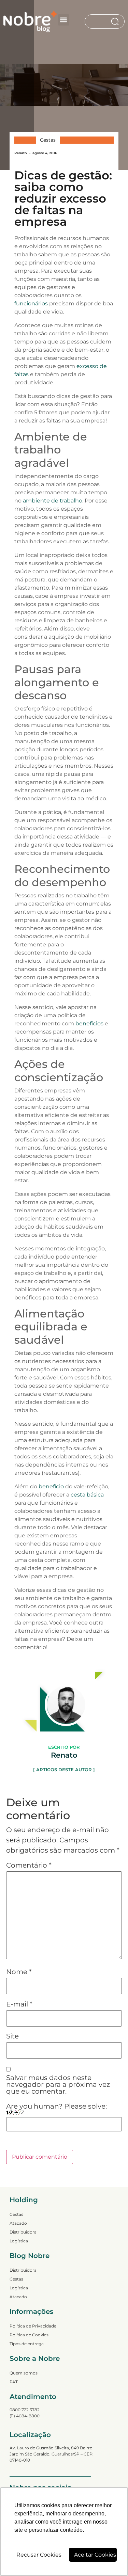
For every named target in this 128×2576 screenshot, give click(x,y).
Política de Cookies (29, 2335)
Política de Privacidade (33, 2326)
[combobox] (98, 21)
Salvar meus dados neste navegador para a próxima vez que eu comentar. (58, 2084)
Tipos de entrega (27, 2344)
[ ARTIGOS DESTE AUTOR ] (64, 1770)
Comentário (29, 1865)
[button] (64, 20)
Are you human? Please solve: (56, 2107)
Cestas (48, 140)
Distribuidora (23, 2232)
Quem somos (24, 2373)
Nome (19, 1972)
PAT (14, 2382)
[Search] (116, 21)
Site (12, 2036)
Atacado (18, 2223)
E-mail (19, 2004)
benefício (51, 1486)
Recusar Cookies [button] (39, 2555)
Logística (19, 2241)
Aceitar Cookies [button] (95, 2555)
